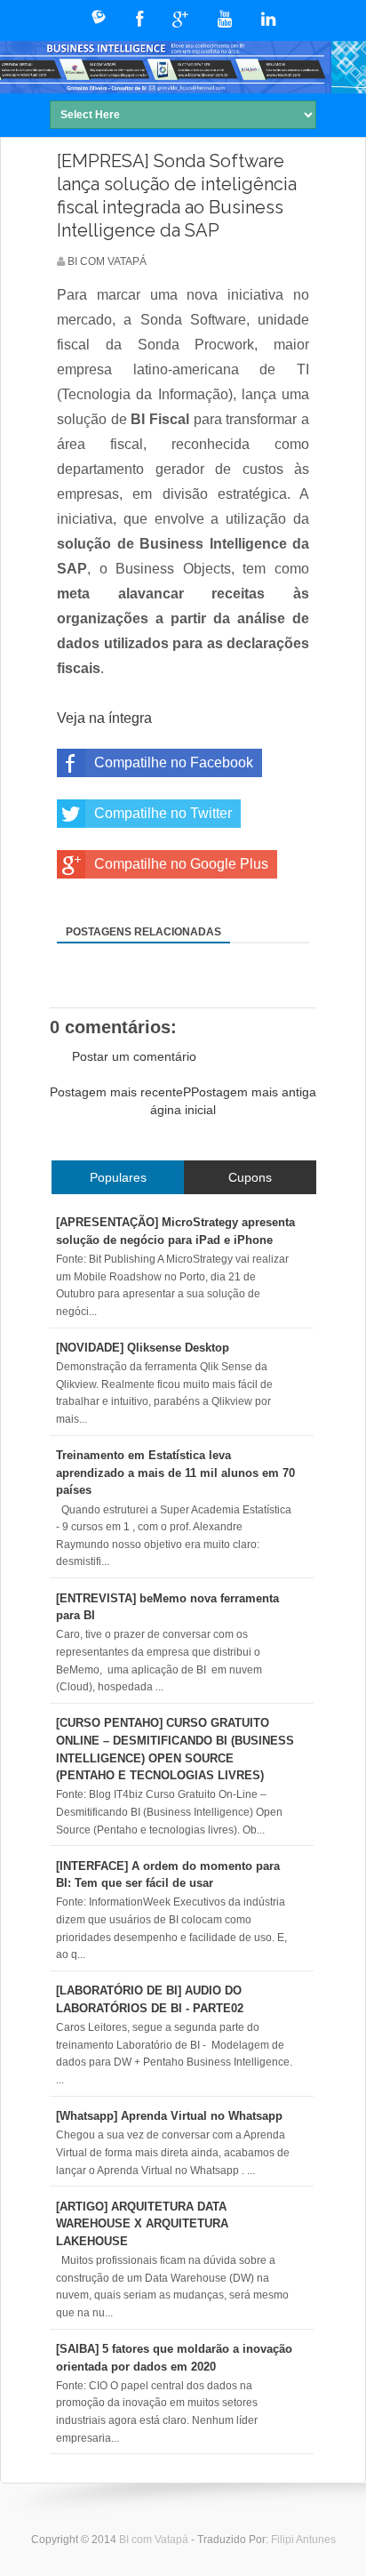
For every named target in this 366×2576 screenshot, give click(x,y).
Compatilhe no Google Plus (181, 864)
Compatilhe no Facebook (174, 762)
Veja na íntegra (104, 718)
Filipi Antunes (303, 2540)
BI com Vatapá (155, 2540)
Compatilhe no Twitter (163, 813)
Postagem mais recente (116, 1092)
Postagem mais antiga (254, 1092)
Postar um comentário (134, 1056)
